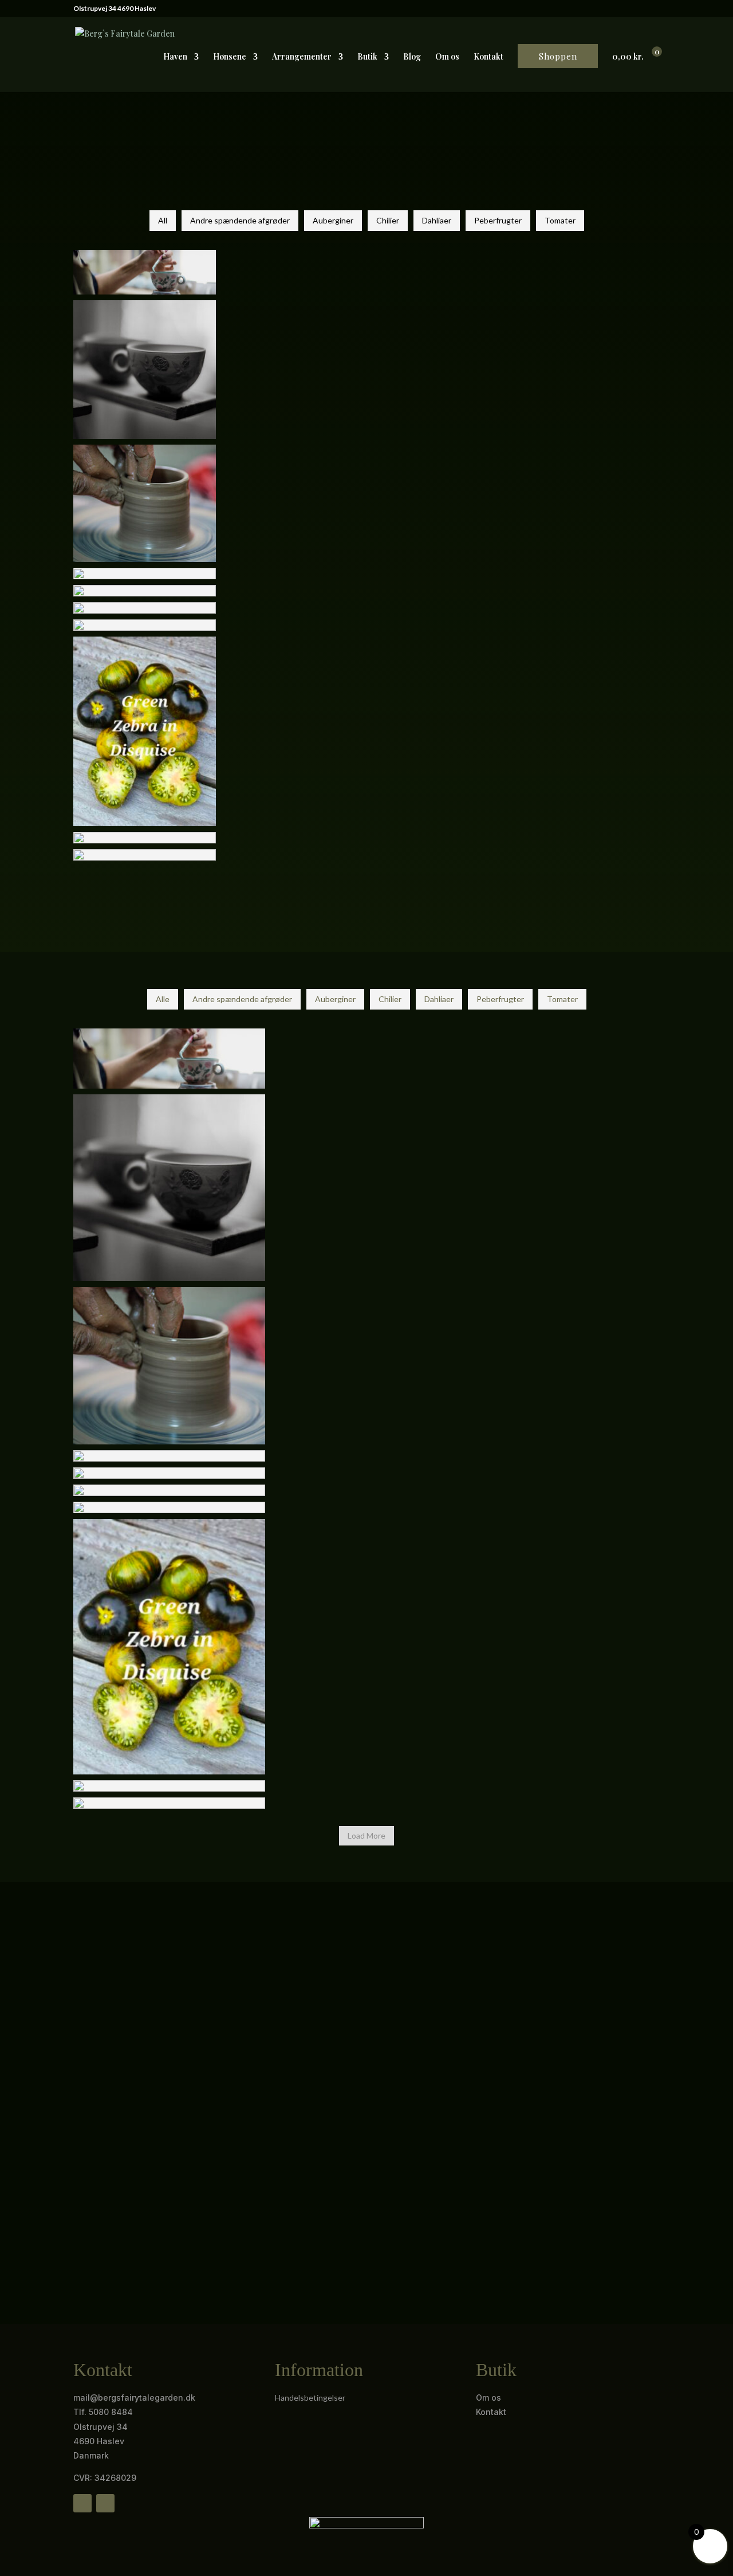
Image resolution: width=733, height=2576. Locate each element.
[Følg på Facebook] (82, 2503)
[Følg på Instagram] (105, 2503)
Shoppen (558, 56)
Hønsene (230, 57)
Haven (175, 57)
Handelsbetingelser (310, 2398)
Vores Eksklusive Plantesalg (156, 2170)
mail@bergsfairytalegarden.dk (134, 2398)
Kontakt (488, 57)
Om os (447, 57)
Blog (412, 57)
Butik (367, 57)
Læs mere (108, 2229)
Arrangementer (302, 57)
